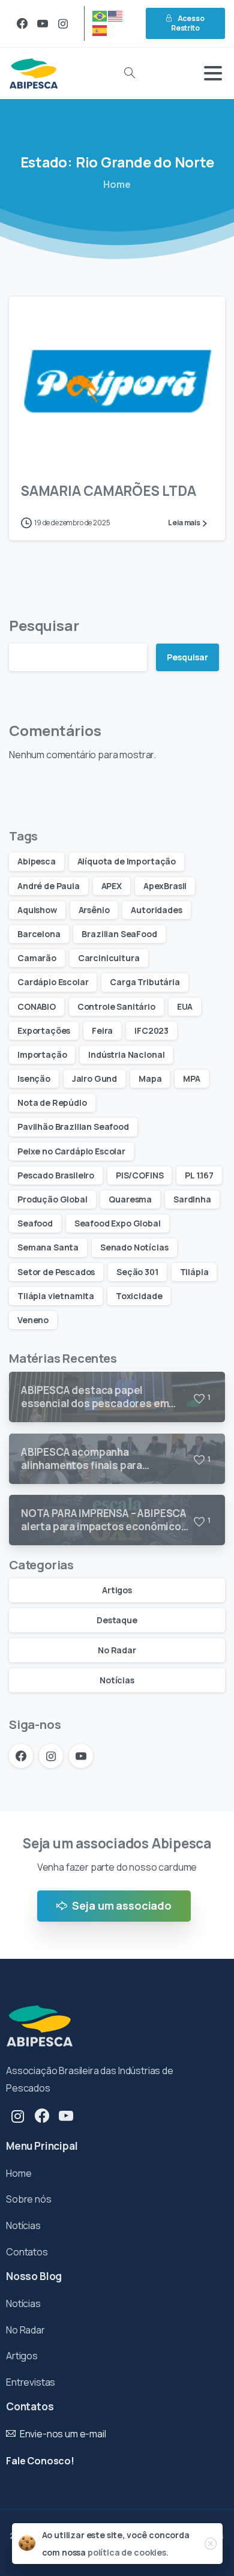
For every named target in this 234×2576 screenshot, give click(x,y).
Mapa (150, 1078)
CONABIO (37, 1006)
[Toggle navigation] (213, 73)
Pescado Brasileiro (56, 1175)
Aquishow (37, 910)
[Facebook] (22, 23)
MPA (192, 1078)
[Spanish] (100, 30)
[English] (116, 15)
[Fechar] (211, 2544)
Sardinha (192, 1199)
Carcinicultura (109, 958)
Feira (102, 1030)
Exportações (44, 1030)
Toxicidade (139, 1296)
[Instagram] (63, 23)
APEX (112, 886)
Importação (42, 1054)
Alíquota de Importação (127, 861)
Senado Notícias (134, 1247)
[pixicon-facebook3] (42, 2116)
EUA (185, 1006)
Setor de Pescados (56, 1272)
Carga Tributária (145, 982)
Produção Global (52, 1199)
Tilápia (194, 1272)
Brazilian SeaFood (119, 934)
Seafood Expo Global (118, 1223)
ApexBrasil (165, 886)
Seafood (35, 1223)
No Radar (117, 1650)
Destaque (117, 1620)
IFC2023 (151, 1030)
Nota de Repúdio (52, 1102)
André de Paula (49, 886)
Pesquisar (44, 625)
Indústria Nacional (126, 1054)
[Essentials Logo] (40, 2026)
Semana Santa (48, 1247)
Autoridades (156, 910)
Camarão (37, 958)
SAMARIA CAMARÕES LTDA (108, 491)
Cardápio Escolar (53, 982)
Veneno (33, 1320)
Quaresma (130, 1199)
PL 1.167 (199, 1175)
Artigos (117, 1590)
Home (117, 184)
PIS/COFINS (139, 1175)
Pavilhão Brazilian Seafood (73, 1127)
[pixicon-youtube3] (66, 2116)
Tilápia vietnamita (56, 1296)
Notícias (117, 1680)
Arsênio (94, 910)
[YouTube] (43, 23)
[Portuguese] (100, 15)
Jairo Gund (94, 1078)
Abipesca (37, 861)
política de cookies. (128, 2552)
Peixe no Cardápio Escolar (71, 1151)
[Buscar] (130, 73)
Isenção (34, 1078)
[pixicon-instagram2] (18, 2116)
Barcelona (39, 934)
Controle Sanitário (116, 1006)
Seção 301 (137, 1272)
